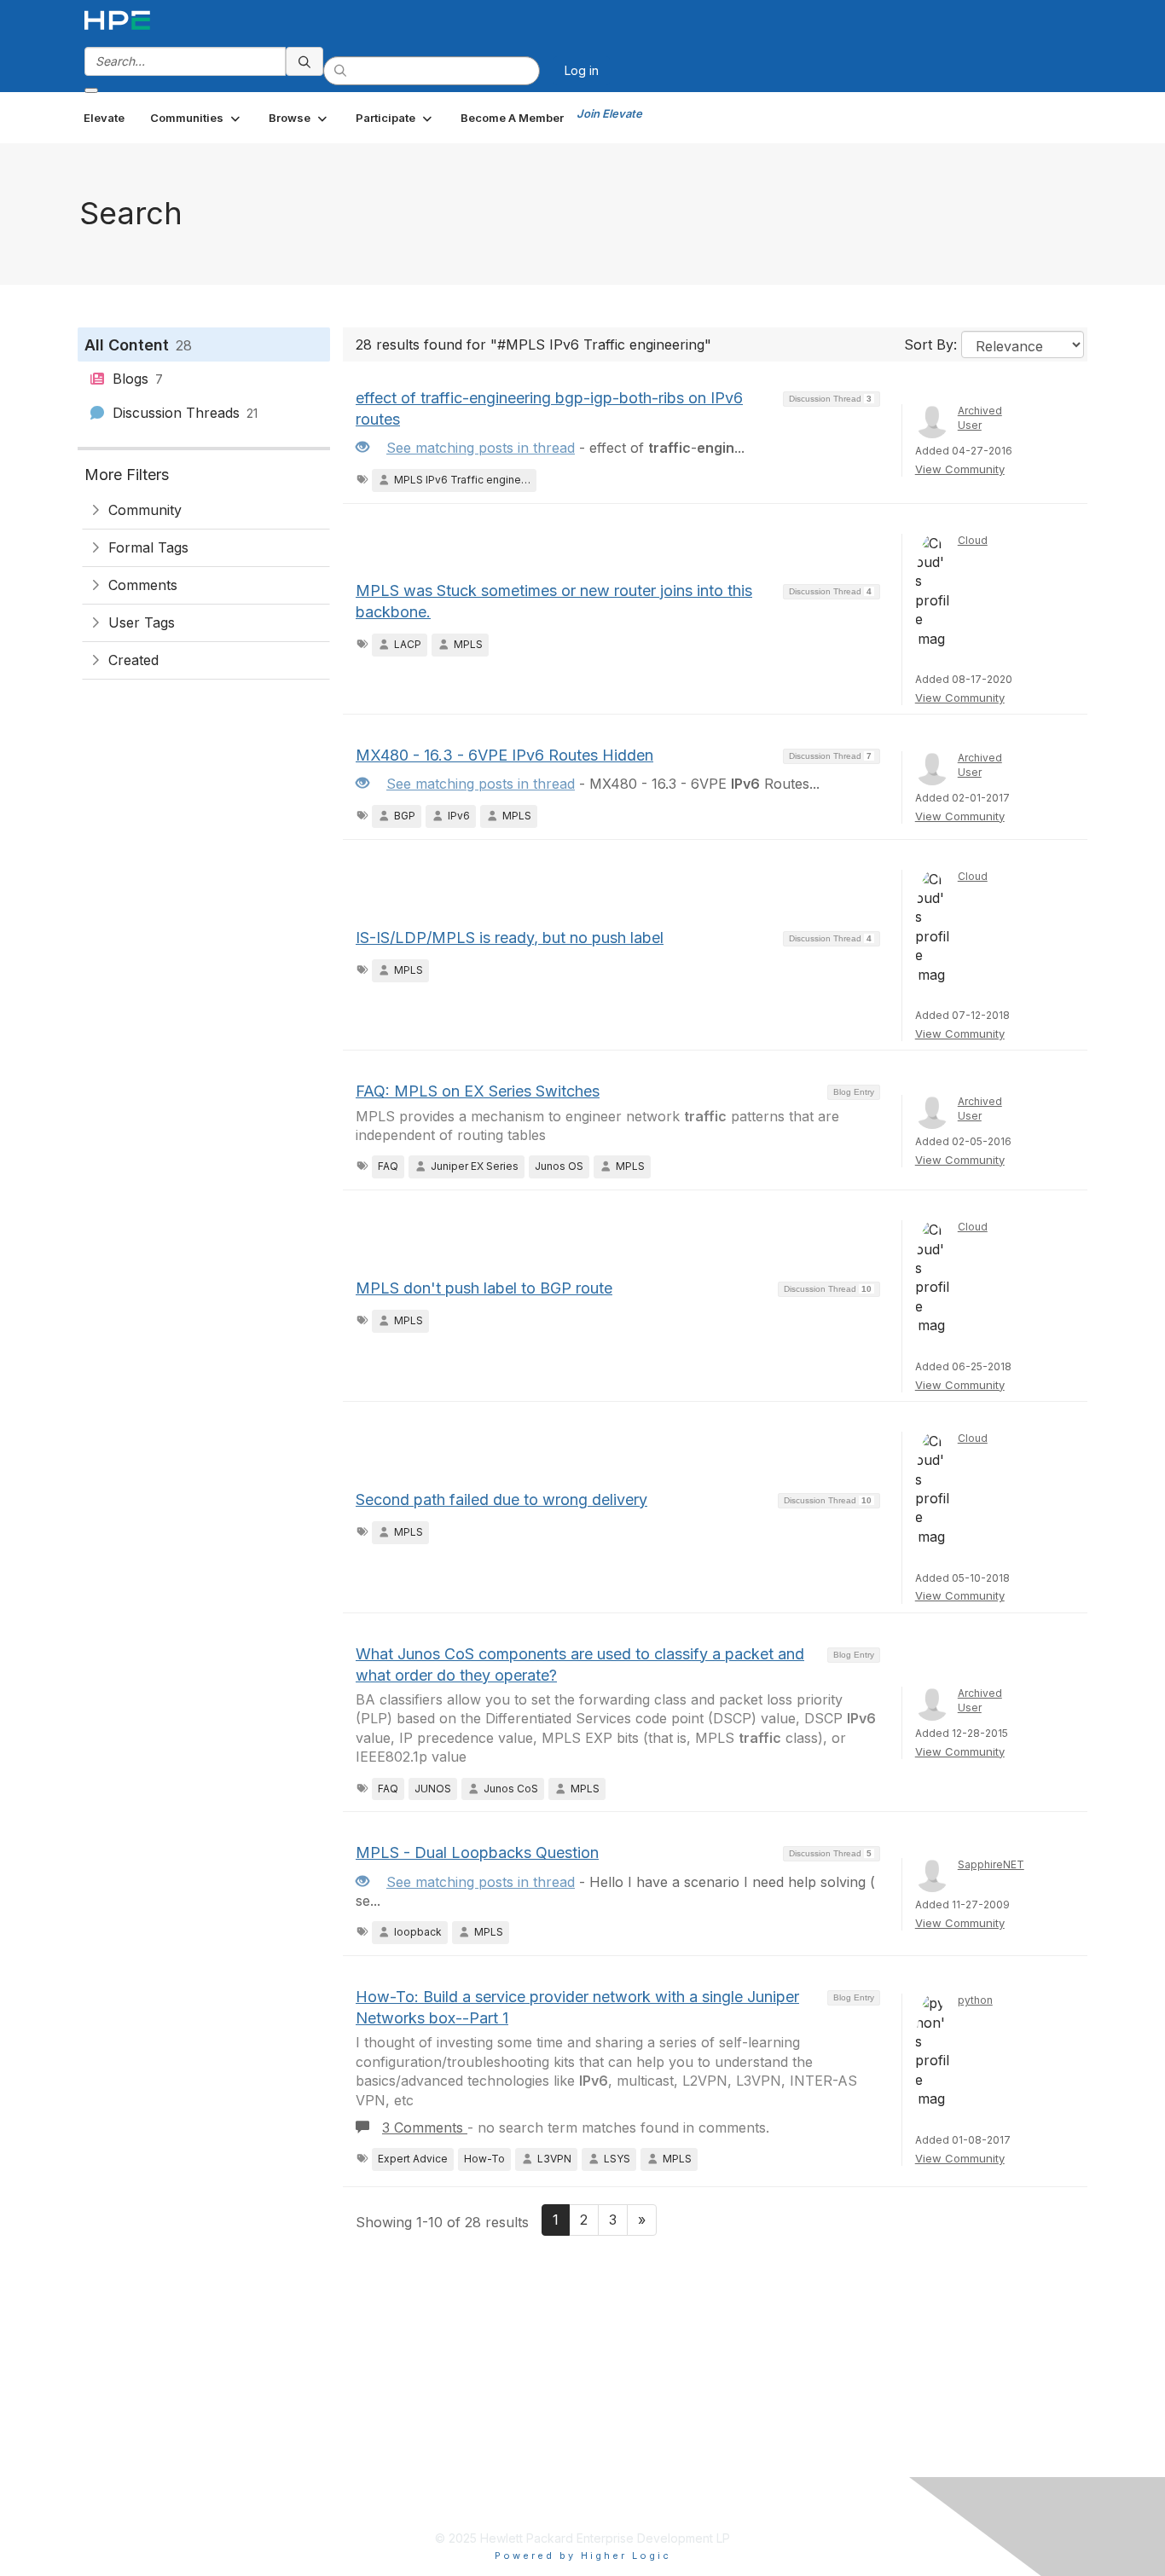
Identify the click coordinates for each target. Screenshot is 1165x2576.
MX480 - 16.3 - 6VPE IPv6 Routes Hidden (504, 755)
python (975, 2000)
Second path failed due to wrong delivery (501, 1499)
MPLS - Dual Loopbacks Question (477, 1852)
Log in (582, 70)
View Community (960, 469)
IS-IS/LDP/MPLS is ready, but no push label (510, 938)
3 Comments (425, 2127)
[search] (304, 61)
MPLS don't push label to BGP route (484, 1288)
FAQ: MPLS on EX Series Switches (478, 1091)
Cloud (973, 540)
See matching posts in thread (481, 448)
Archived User (980, 418)
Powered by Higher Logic (583, 2556)
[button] (197, 118)
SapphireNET (991, 1864)
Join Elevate (609, 113)
